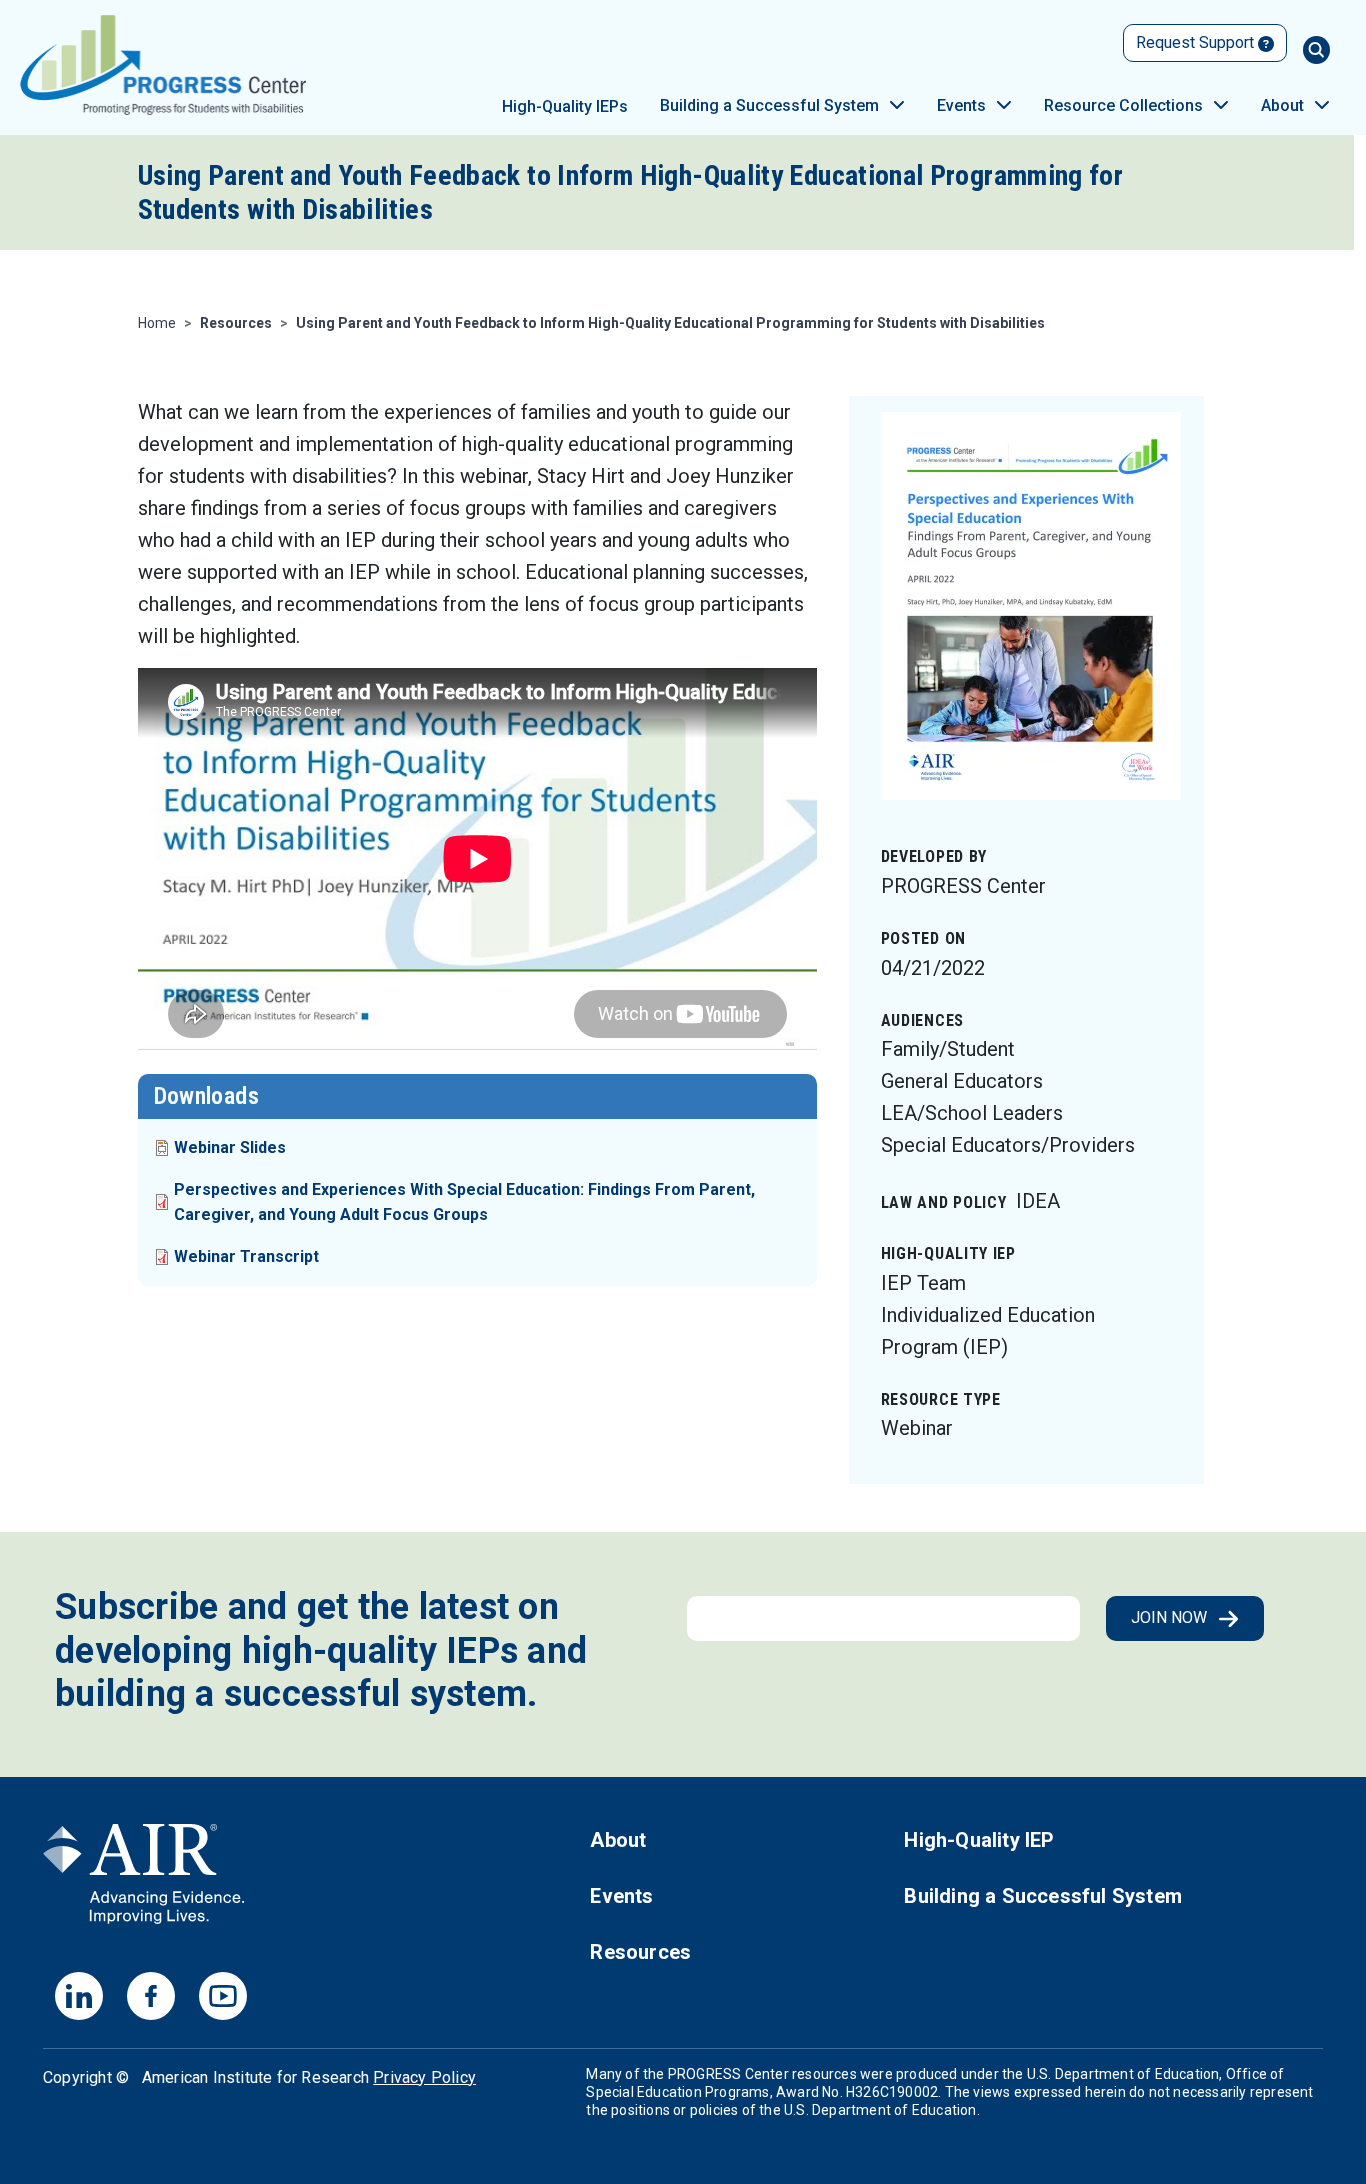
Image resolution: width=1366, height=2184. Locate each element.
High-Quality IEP (979, 1840)
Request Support (1197, 42)
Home (157, 323)
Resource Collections (1123, 105)
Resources (640, 1952)
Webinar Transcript (246, 1256)
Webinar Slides (230, 1147)
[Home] (163, 65)
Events (961, 105)
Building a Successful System (769, 105)
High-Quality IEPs (565, 106)
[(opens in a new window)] (144, 1880)
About (1282, 105)
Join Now (1171, 1617)
